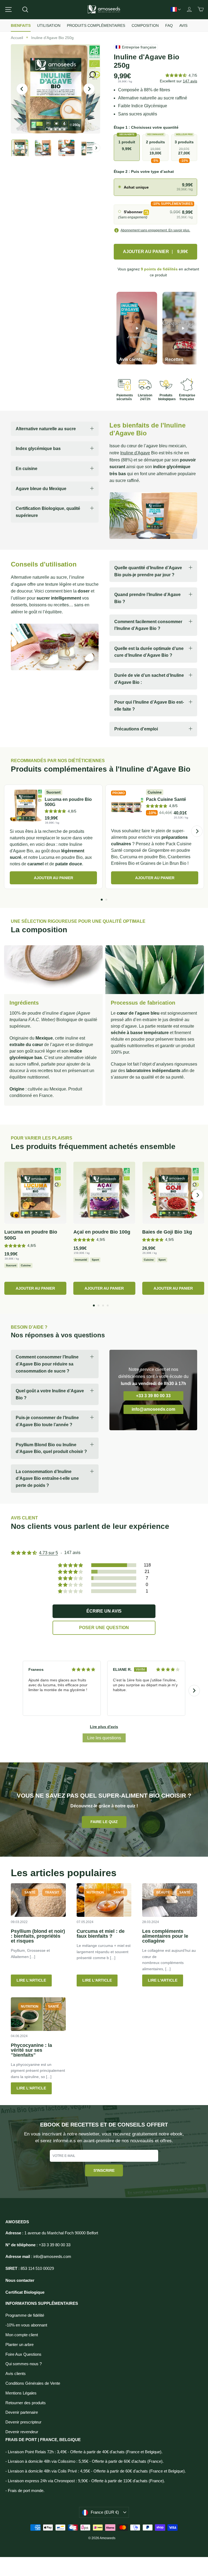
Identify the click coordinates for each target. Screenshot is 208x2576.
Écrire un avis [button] (104, 1611)
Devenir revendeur (22, 2432)
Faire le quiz (104, 1822)
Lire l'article (31, 1980)
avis (190, 81)
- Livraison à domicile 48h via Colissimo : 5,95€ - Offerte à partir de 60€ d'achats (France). (84, 2461)
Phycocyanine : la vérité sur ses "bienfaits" (31, 2050)
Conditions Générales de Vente (33, 2383)
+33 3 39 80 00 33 (153, 1396)
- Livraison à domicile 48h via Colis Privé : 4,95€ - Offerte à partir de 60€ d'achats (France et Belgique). (96, 2471)
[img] (83, 1669)
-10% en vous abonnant (26, 2325)
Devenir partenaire (22, 2412)
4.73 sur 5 (48, 1553)
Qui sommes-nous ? (24, 2364)
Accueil (17, 38)
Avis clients (16, 2374)
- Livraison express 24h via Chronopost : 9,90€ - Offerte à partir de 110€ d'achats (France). (85, 2481)
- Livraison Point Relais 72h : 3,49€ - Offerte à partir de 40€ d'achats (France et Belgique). (84, 2452)
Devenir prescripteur (23, 2422)
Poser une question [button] (104, 1628)
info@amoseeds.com (153, 1409)
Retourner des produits (26, 2403)
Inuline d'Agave (135, 453)
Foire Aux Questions (23, 2354)
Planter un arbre (19, 2345)
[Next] (197, 831)
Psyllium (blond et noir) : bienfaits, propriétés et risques (38, 1936)
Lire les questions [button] (104, 1738)
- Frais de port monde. (25, 2491)
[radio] (155, 187)
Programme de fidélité (25, 2315)
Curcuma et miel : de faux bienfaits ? (101, 1934)
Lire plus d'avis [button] (104, 1727)
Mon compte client (22, 2335)
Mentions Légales (21, 2393)
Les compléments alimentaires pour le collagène (165, 1936)
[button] (176, 75)
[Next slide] (194, 1691)
